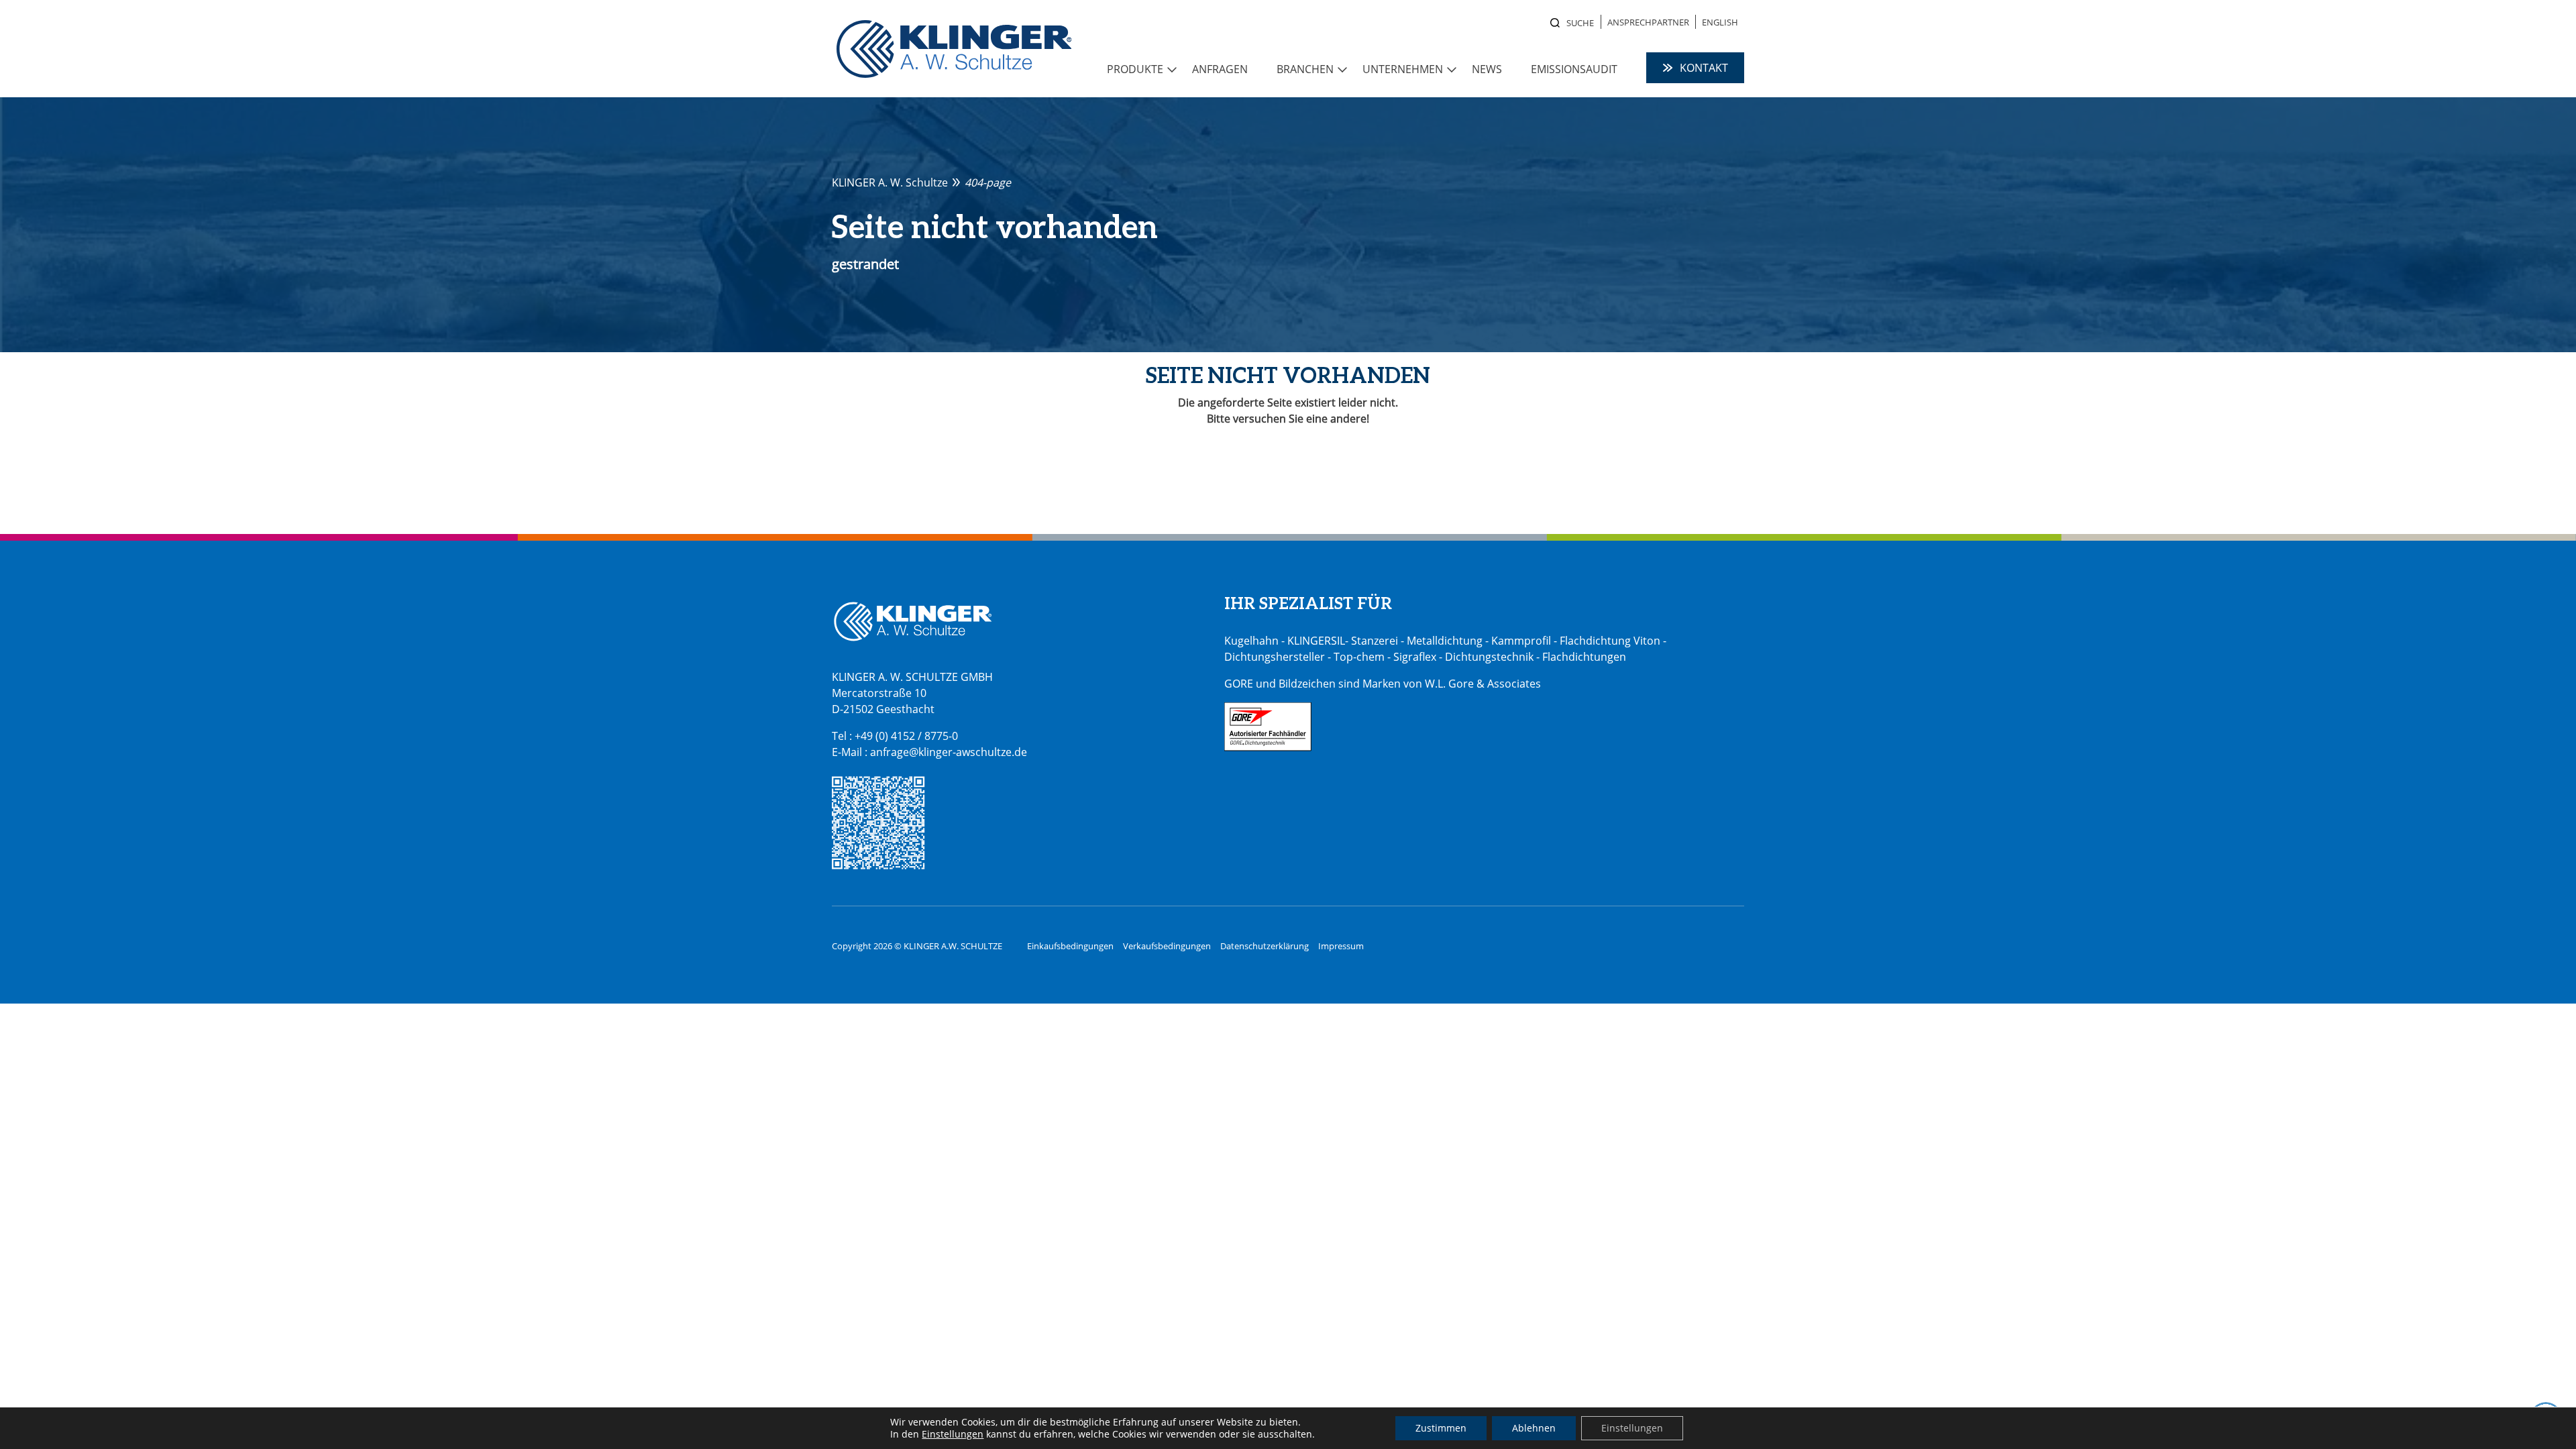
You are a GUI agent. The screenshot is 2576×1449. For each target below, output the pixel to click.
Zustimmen (1441, 1428)
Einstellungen (953, 1434)
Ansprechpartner (1648, 22)
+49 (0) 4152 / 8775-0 (906, 736)
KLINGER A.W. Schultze (954, 49)
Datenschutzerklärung (1265, 946)
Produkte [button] (1135, 69)
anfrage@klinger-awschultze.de (949, 752)
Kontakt (1704, 68)
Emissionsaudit (1574, 69)
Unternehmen (1403, 69)
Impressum (1341, 946)
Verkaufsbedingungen (1167, 946)
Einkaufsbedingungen (1070, 946)
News (1487, 69)
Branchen (1305, 69)
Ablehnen (1534, 1428)
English (1720, 22)
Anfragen (1220, 69)
